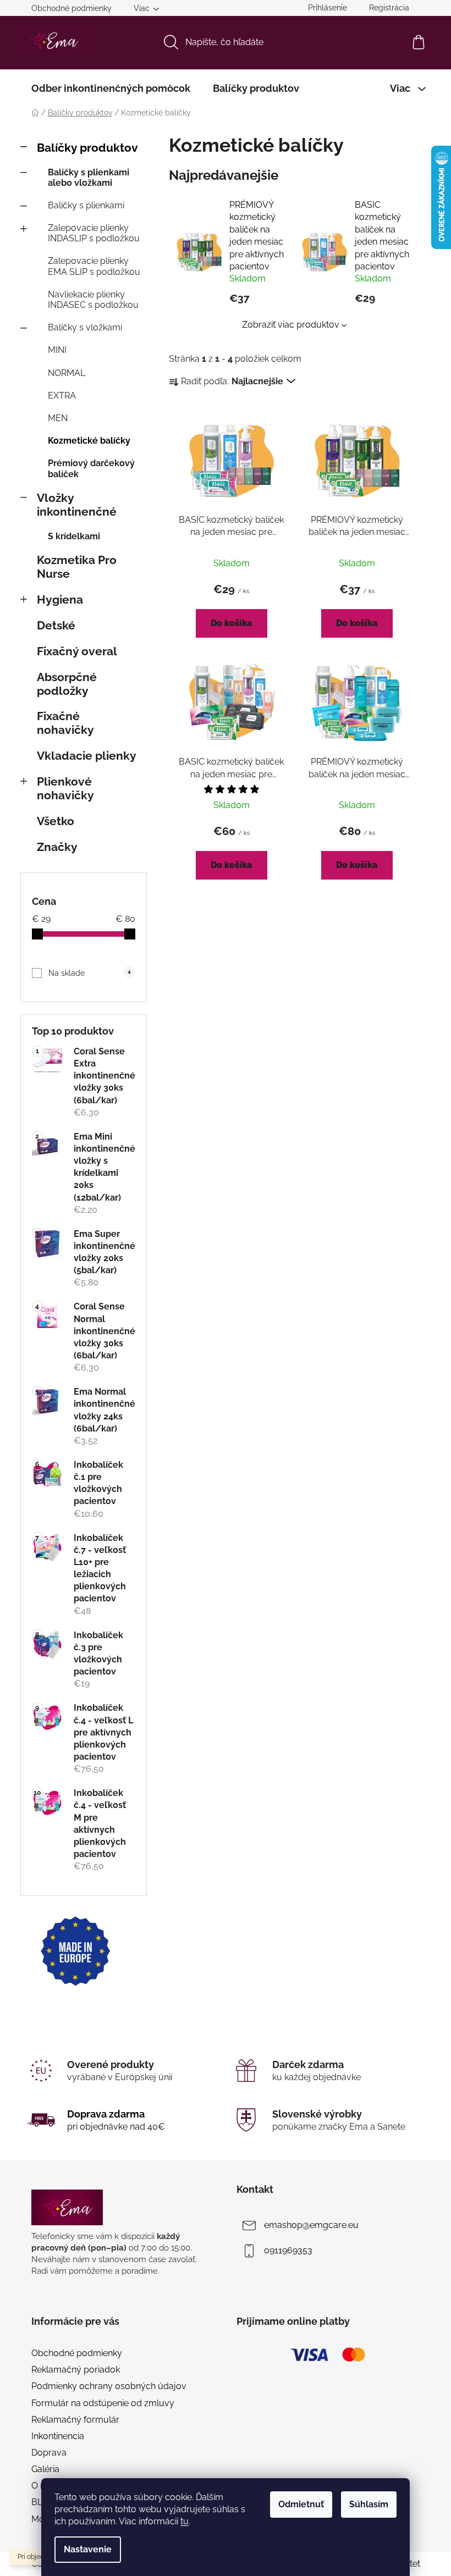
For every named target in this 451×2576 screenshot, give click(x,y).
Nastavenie (88, 2549)
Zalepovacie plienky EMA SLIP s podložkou (94, 266)
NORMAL (67, 373)
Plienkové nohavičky (65, 788)
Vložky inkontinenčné (77, 505)
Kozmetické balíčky (89, 441)
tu (185, 2521)
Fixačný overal (77, 651)
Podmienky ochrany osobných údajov (109, 2386)
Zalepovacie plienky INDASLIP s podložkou (94, 233)
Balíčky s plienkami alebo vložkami (89, 178)
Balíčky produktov (87, 148)
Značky (57, 847)
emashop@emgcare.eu (311, 2225)
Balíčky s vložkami (85, 327)
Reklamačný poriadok (76, 2370)
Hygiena (60, 599)
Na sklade (89, 973)
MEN (58, 418)
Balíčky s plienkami (86, 205)
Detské (56, 625)
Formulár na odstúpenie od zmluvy (103, 2403)
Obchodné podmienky (71, 8)
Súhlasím (369, 2504)
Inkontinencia (58, 2436)
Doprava (49, 2453)
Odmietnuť (301, 2504)
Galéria (45, 2469)
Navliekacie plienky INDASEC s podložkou (93, 300)
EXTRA (62, 396)
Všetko (56, 821)
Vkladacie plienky (87, 756)
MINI (57, 350)
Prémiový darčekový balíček (91, 468)
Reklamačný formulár (75, 2420)
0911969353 (288, 2250)
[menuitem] (111, 89)
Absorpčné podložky (67, 684)
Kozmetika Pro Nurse (77, 567)
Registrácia (389, 8)
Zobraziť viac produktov (291, 325)
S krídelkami (74, 536)
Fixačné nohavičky (65, 723)
